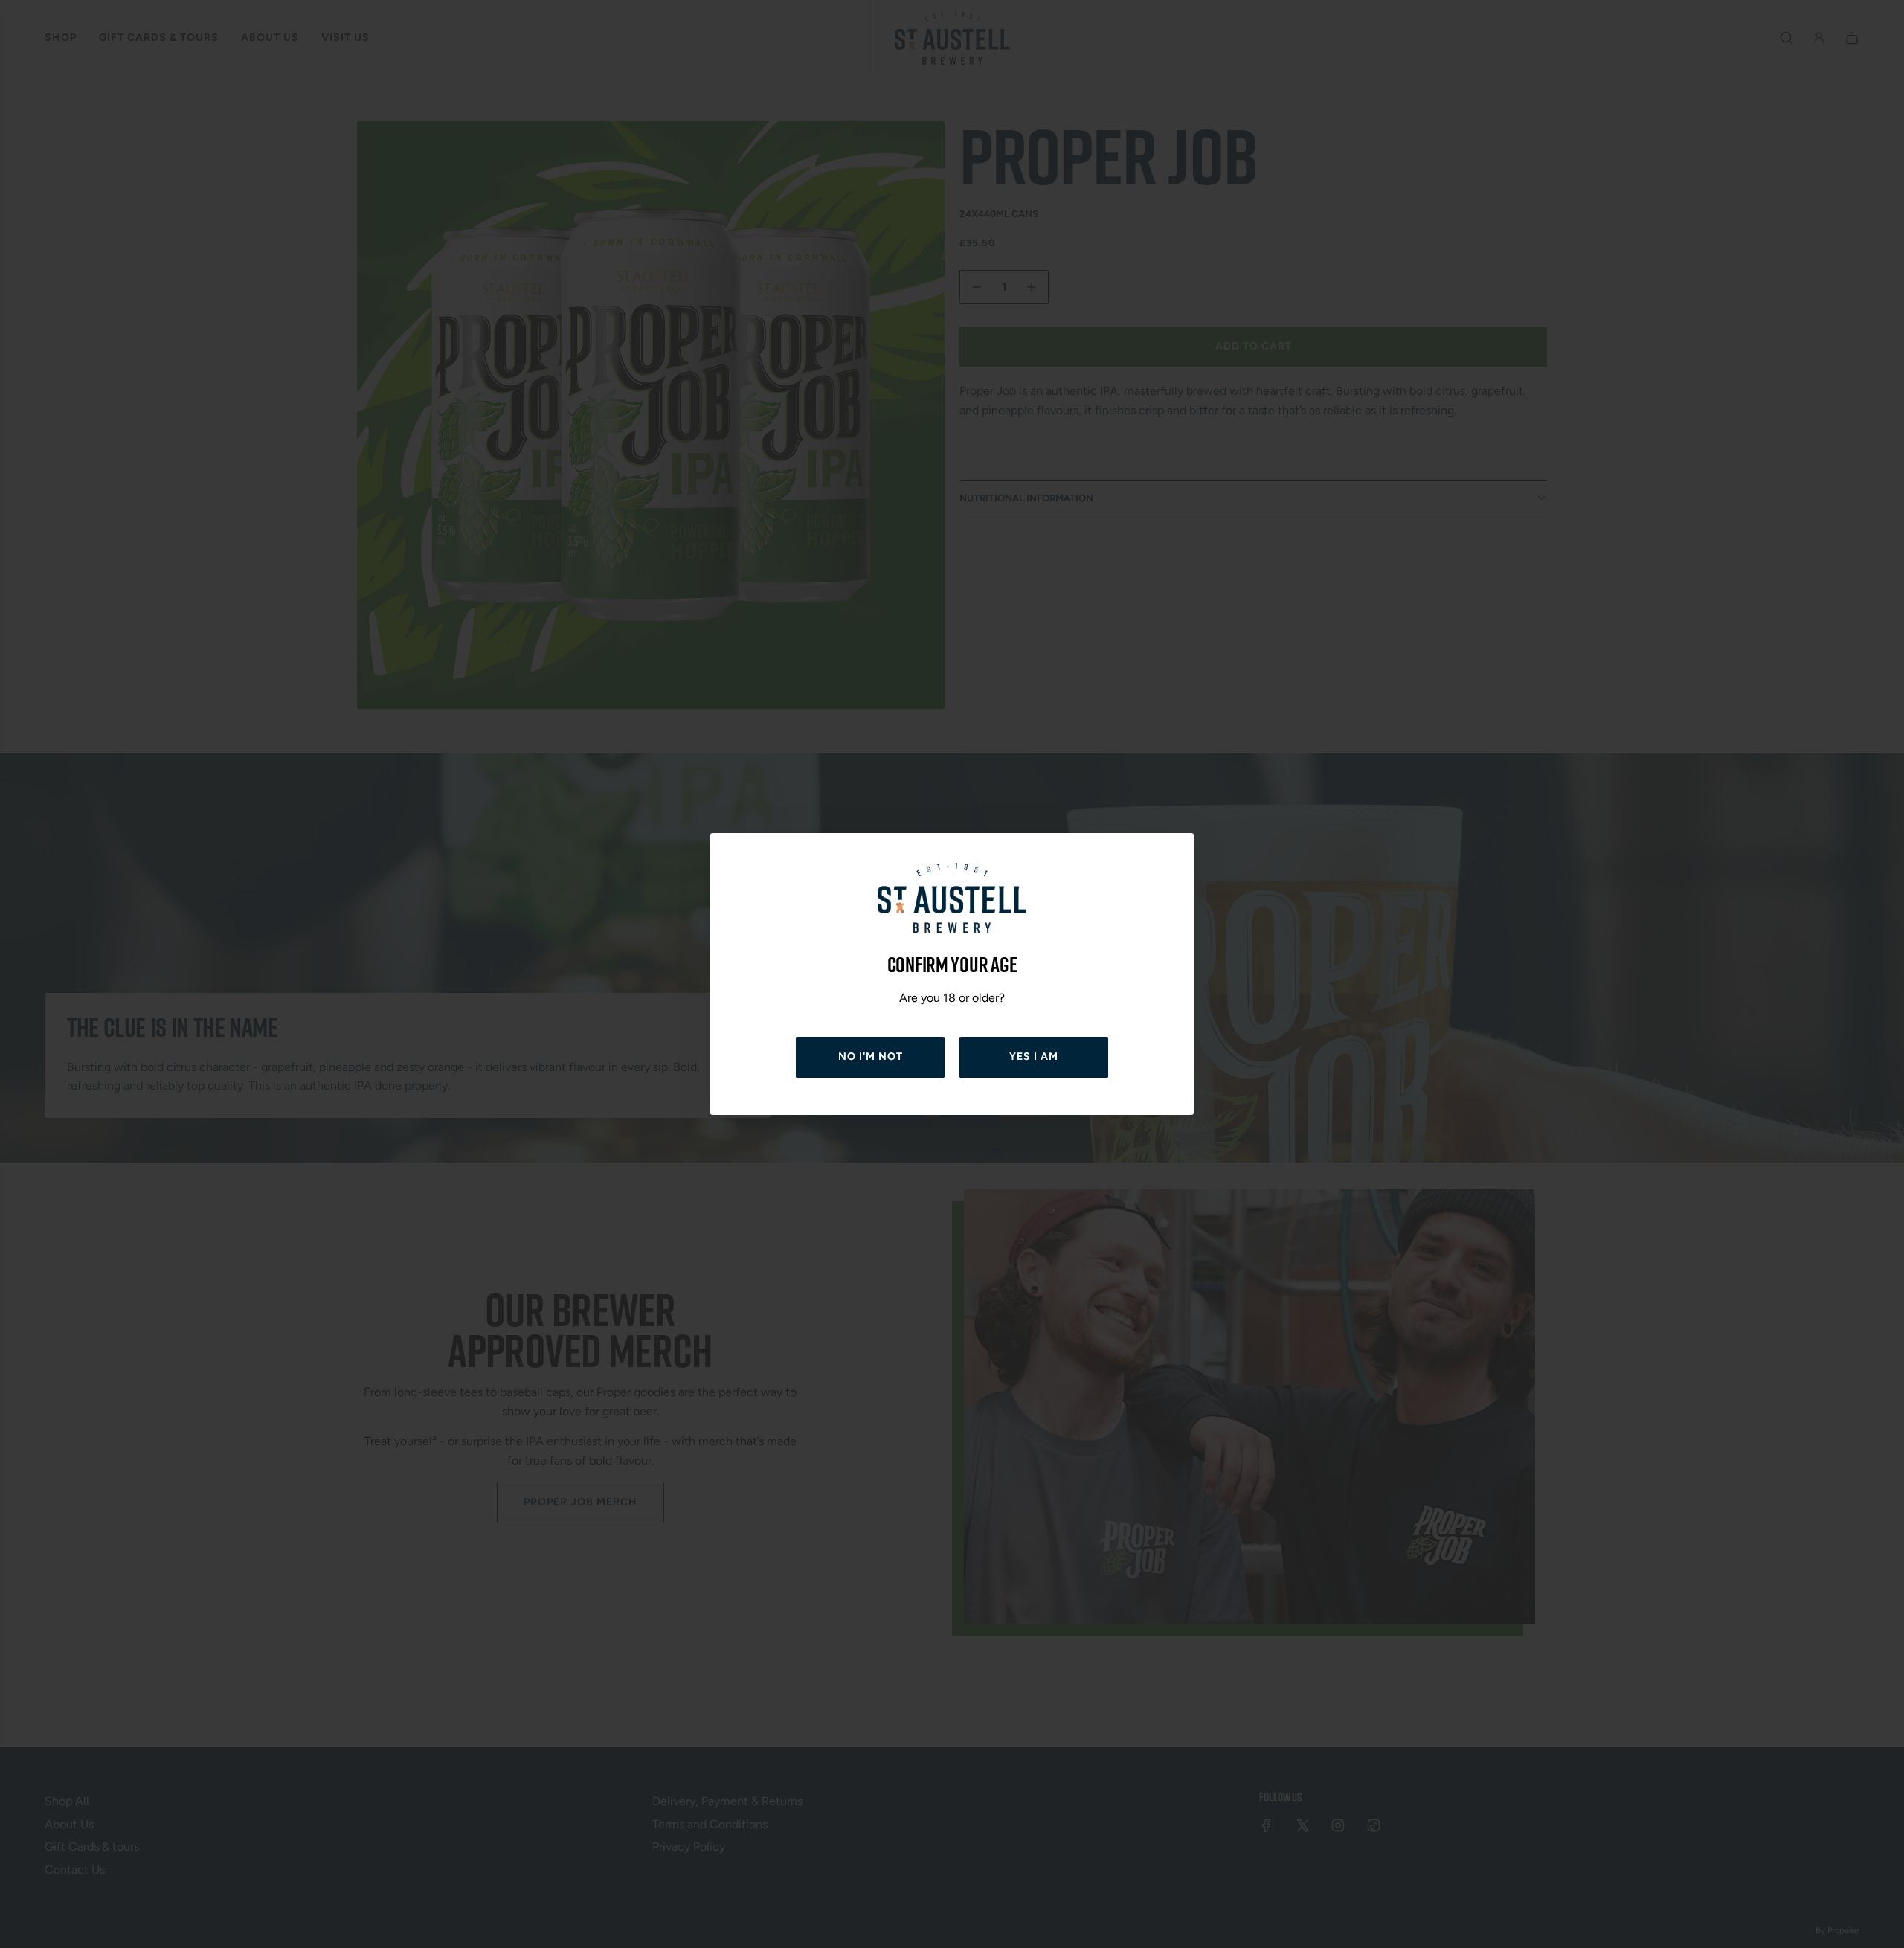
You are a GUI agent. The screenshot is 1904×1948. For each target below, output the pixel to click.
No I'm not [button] (871, 1057)
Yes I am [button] (1034, 1057)
